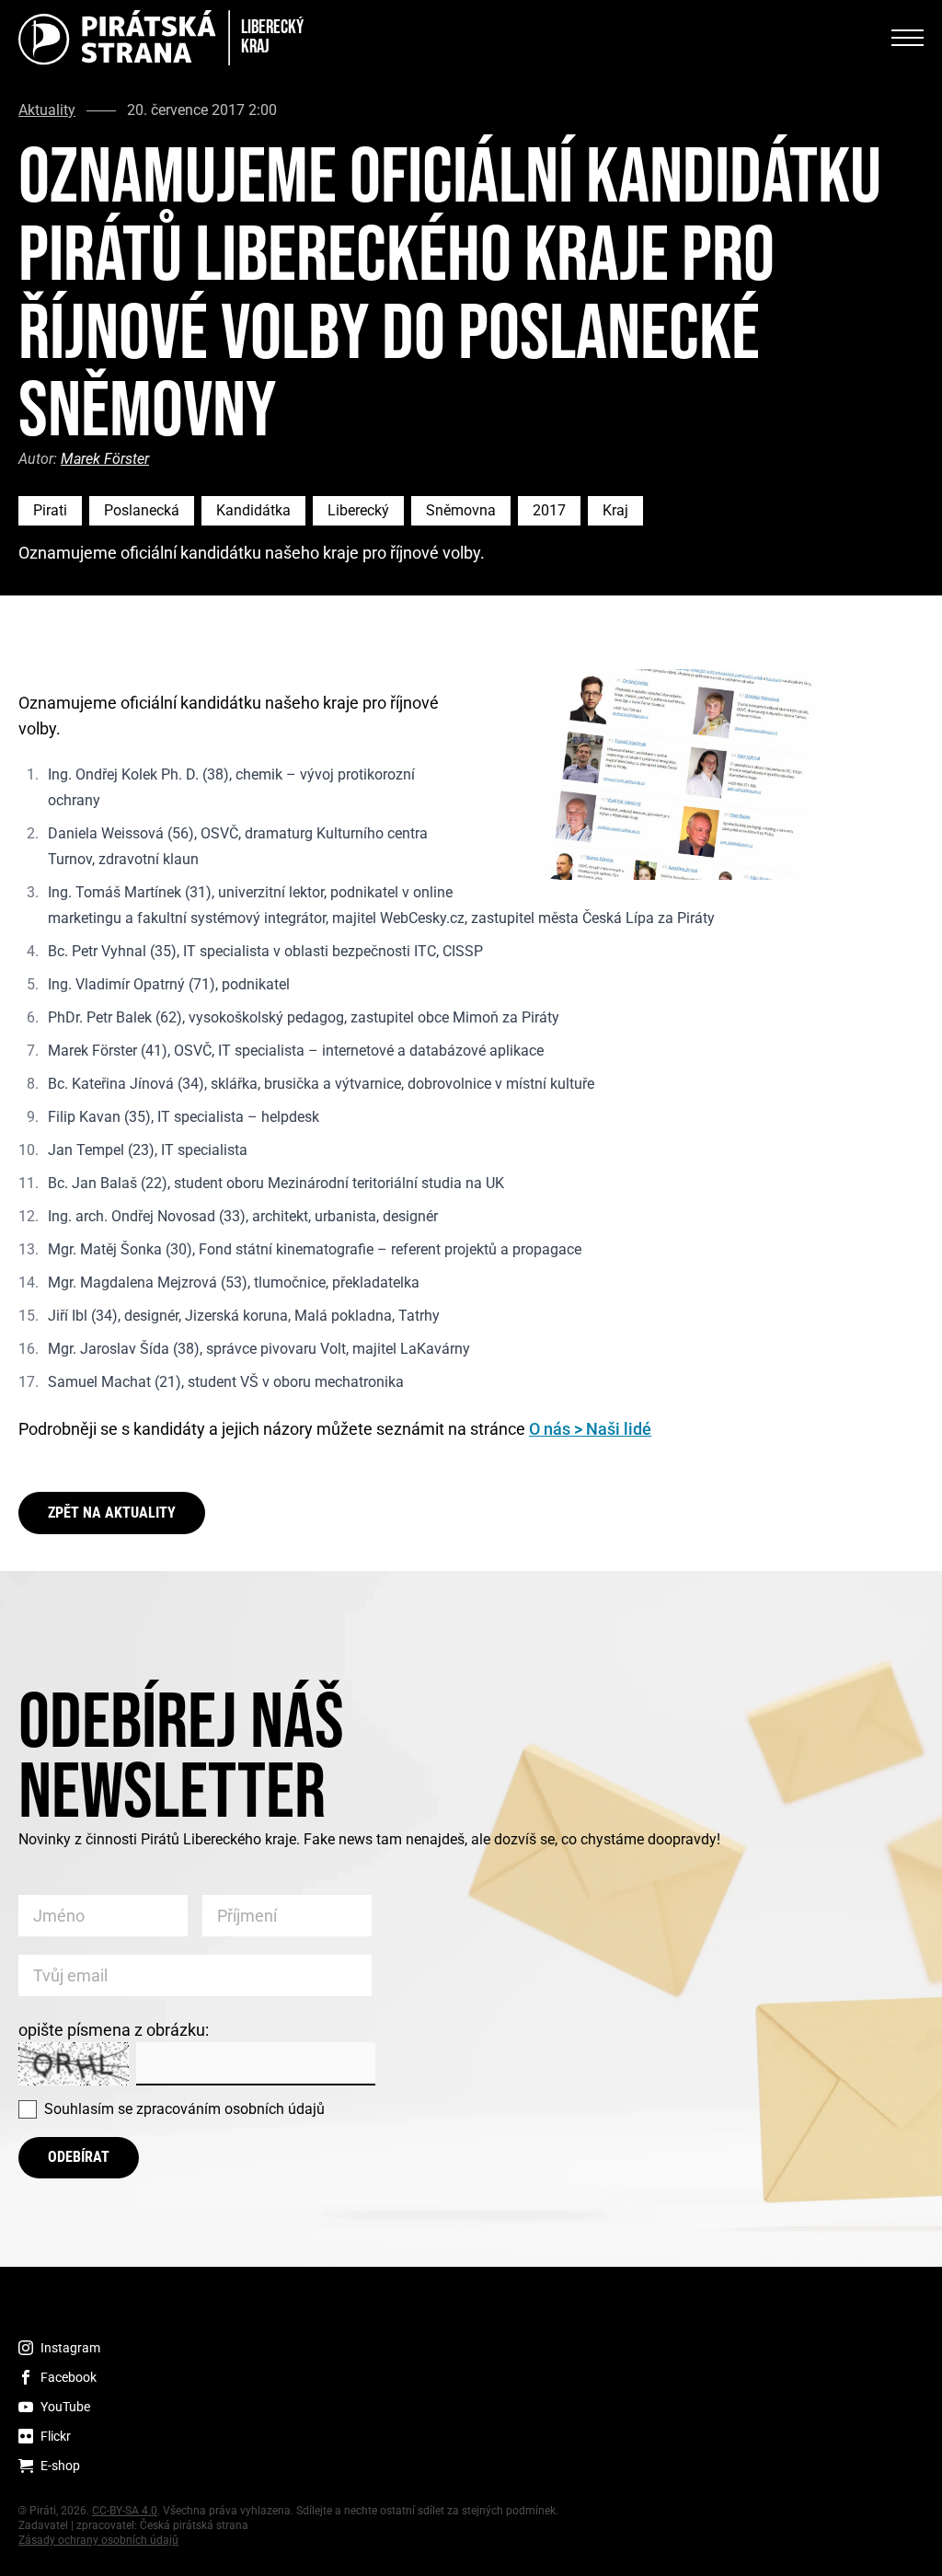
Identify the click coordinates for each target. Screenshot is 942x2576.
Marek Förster (105, 459)
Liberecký (358, 510)
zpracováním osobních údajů (230, 2109)
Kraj (615, 510)
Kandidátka (253, 510)
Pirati (50, 510)
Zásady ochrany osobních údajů (98, 2540)
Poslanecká (142, 510)
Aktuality (47, 110)
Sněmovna (461, 510)
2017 (549, 510)
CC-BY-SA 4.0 (125, 2511)
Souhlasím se (184, 2109)
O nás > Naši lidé (590, 1429)
